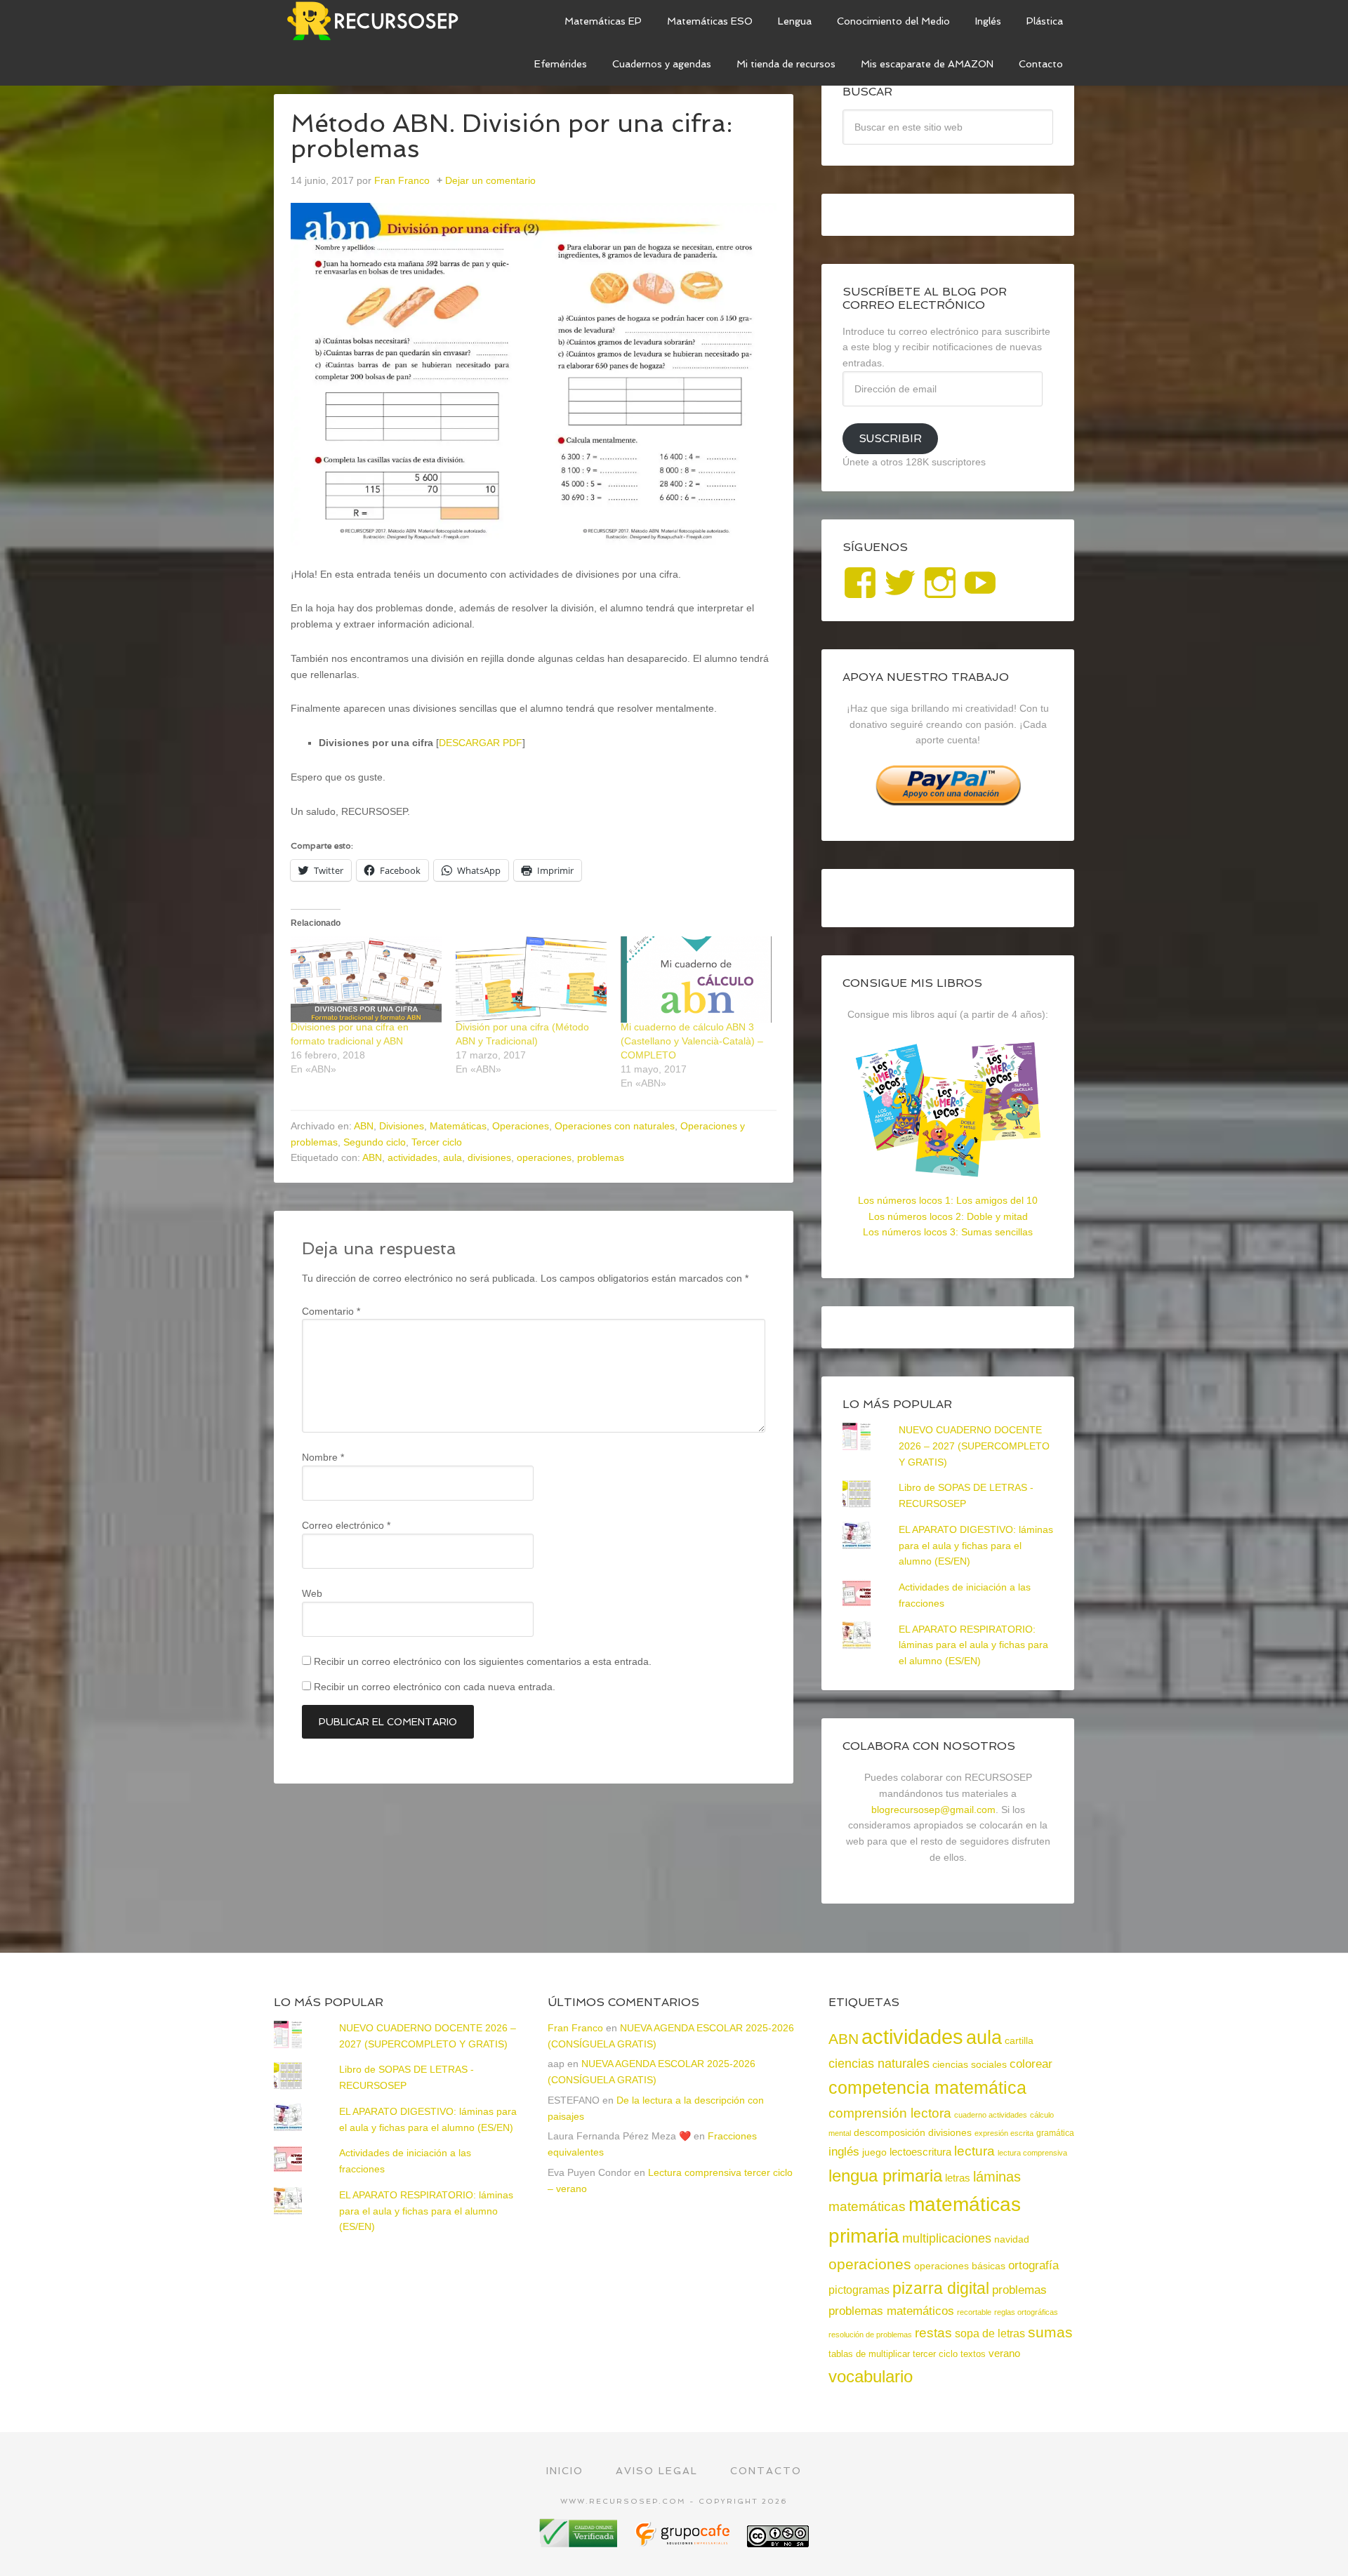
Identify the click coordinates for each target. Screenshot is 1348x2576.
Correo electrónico (346, 1525)
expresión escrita (1004, 2133)
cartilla (1019, 2041)
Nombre (323, 1457)
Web (312, 1593)
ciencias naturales (879, 2064)
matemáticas (867, 2206)
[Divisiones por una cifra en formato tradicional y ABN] (366, 980)
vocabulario (871, 2376)
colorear (1031, 2064)
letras (958, 2178)
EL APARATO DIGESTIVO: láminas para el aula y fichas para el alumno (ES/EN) (976, 1546)
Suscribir (890, 438)
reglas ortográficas (1026, 2312)
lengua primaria (885, 2176)
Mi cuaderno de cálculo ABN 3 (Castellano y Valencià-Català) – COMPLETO (692, 1041)
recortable (974, 2312)
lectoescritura (920, 2152)
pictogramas (859, 2290)
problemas (601, 1157)
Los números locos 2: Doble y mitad (948, 1216)
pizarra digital (941, 2288)
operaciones (544, 1157)
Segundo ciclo (375, 1142)
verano (1004, 2353)
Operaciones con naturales (615, 1126)
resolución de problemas (870, 2335)
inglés (844, 2151)
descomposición (890, 2132)
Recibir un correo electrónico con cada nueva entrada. (435, 1687)
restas (933, 2333)
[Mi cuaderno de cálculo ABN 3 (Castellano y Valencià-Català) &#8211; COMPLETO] (696, 980)
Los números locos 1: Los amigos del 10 (948, 1200)
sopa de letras (990, 2333)
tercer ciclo (935, 2354)
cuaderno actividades (991, 2115)
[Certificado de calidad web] (580, 2542)
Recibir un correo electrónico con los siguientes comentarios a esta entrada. (483, 1661)
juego (874, 2152)
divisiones (489, 1157)
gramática (1055, 2133)
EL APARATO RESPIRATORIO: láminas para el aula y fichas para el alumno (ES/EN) (973, 1645)
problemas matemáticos (891, 2311)
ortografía (1033, 2265)
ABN (364, 1126)
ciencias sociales (970, 2064)
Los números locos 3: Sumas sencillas (948, 1232)
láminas (997, 2177)
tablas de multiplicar (869, 2354)
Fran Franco (575, 2028)
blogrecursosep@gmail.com (933, 1810)
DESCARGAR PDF (481, 743)
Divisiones (402, 1126)
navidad (1012, 2239)
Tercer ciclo (437, 1142)
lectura (974, 2151)
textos (973, 2354)
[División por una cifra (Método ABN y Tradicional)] (531, 980)
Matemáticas (458, 1126)
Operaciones (521, 1126)
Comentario (331, 1311)
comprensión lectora (890, 2113)
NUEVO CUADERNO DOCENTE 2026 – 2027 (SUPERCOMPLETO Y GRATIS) (974, 1446)
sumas (1050, 2332)
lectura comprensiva (1032, 2153)
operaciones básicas (960, 2266)
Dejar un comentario (490, 180)
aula (452, 1157)
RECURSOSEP (379, 21)
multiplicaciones (947, 2238)
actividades (412, 1157)
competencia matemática (927, 2087)
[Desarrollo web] (684, 2542)
